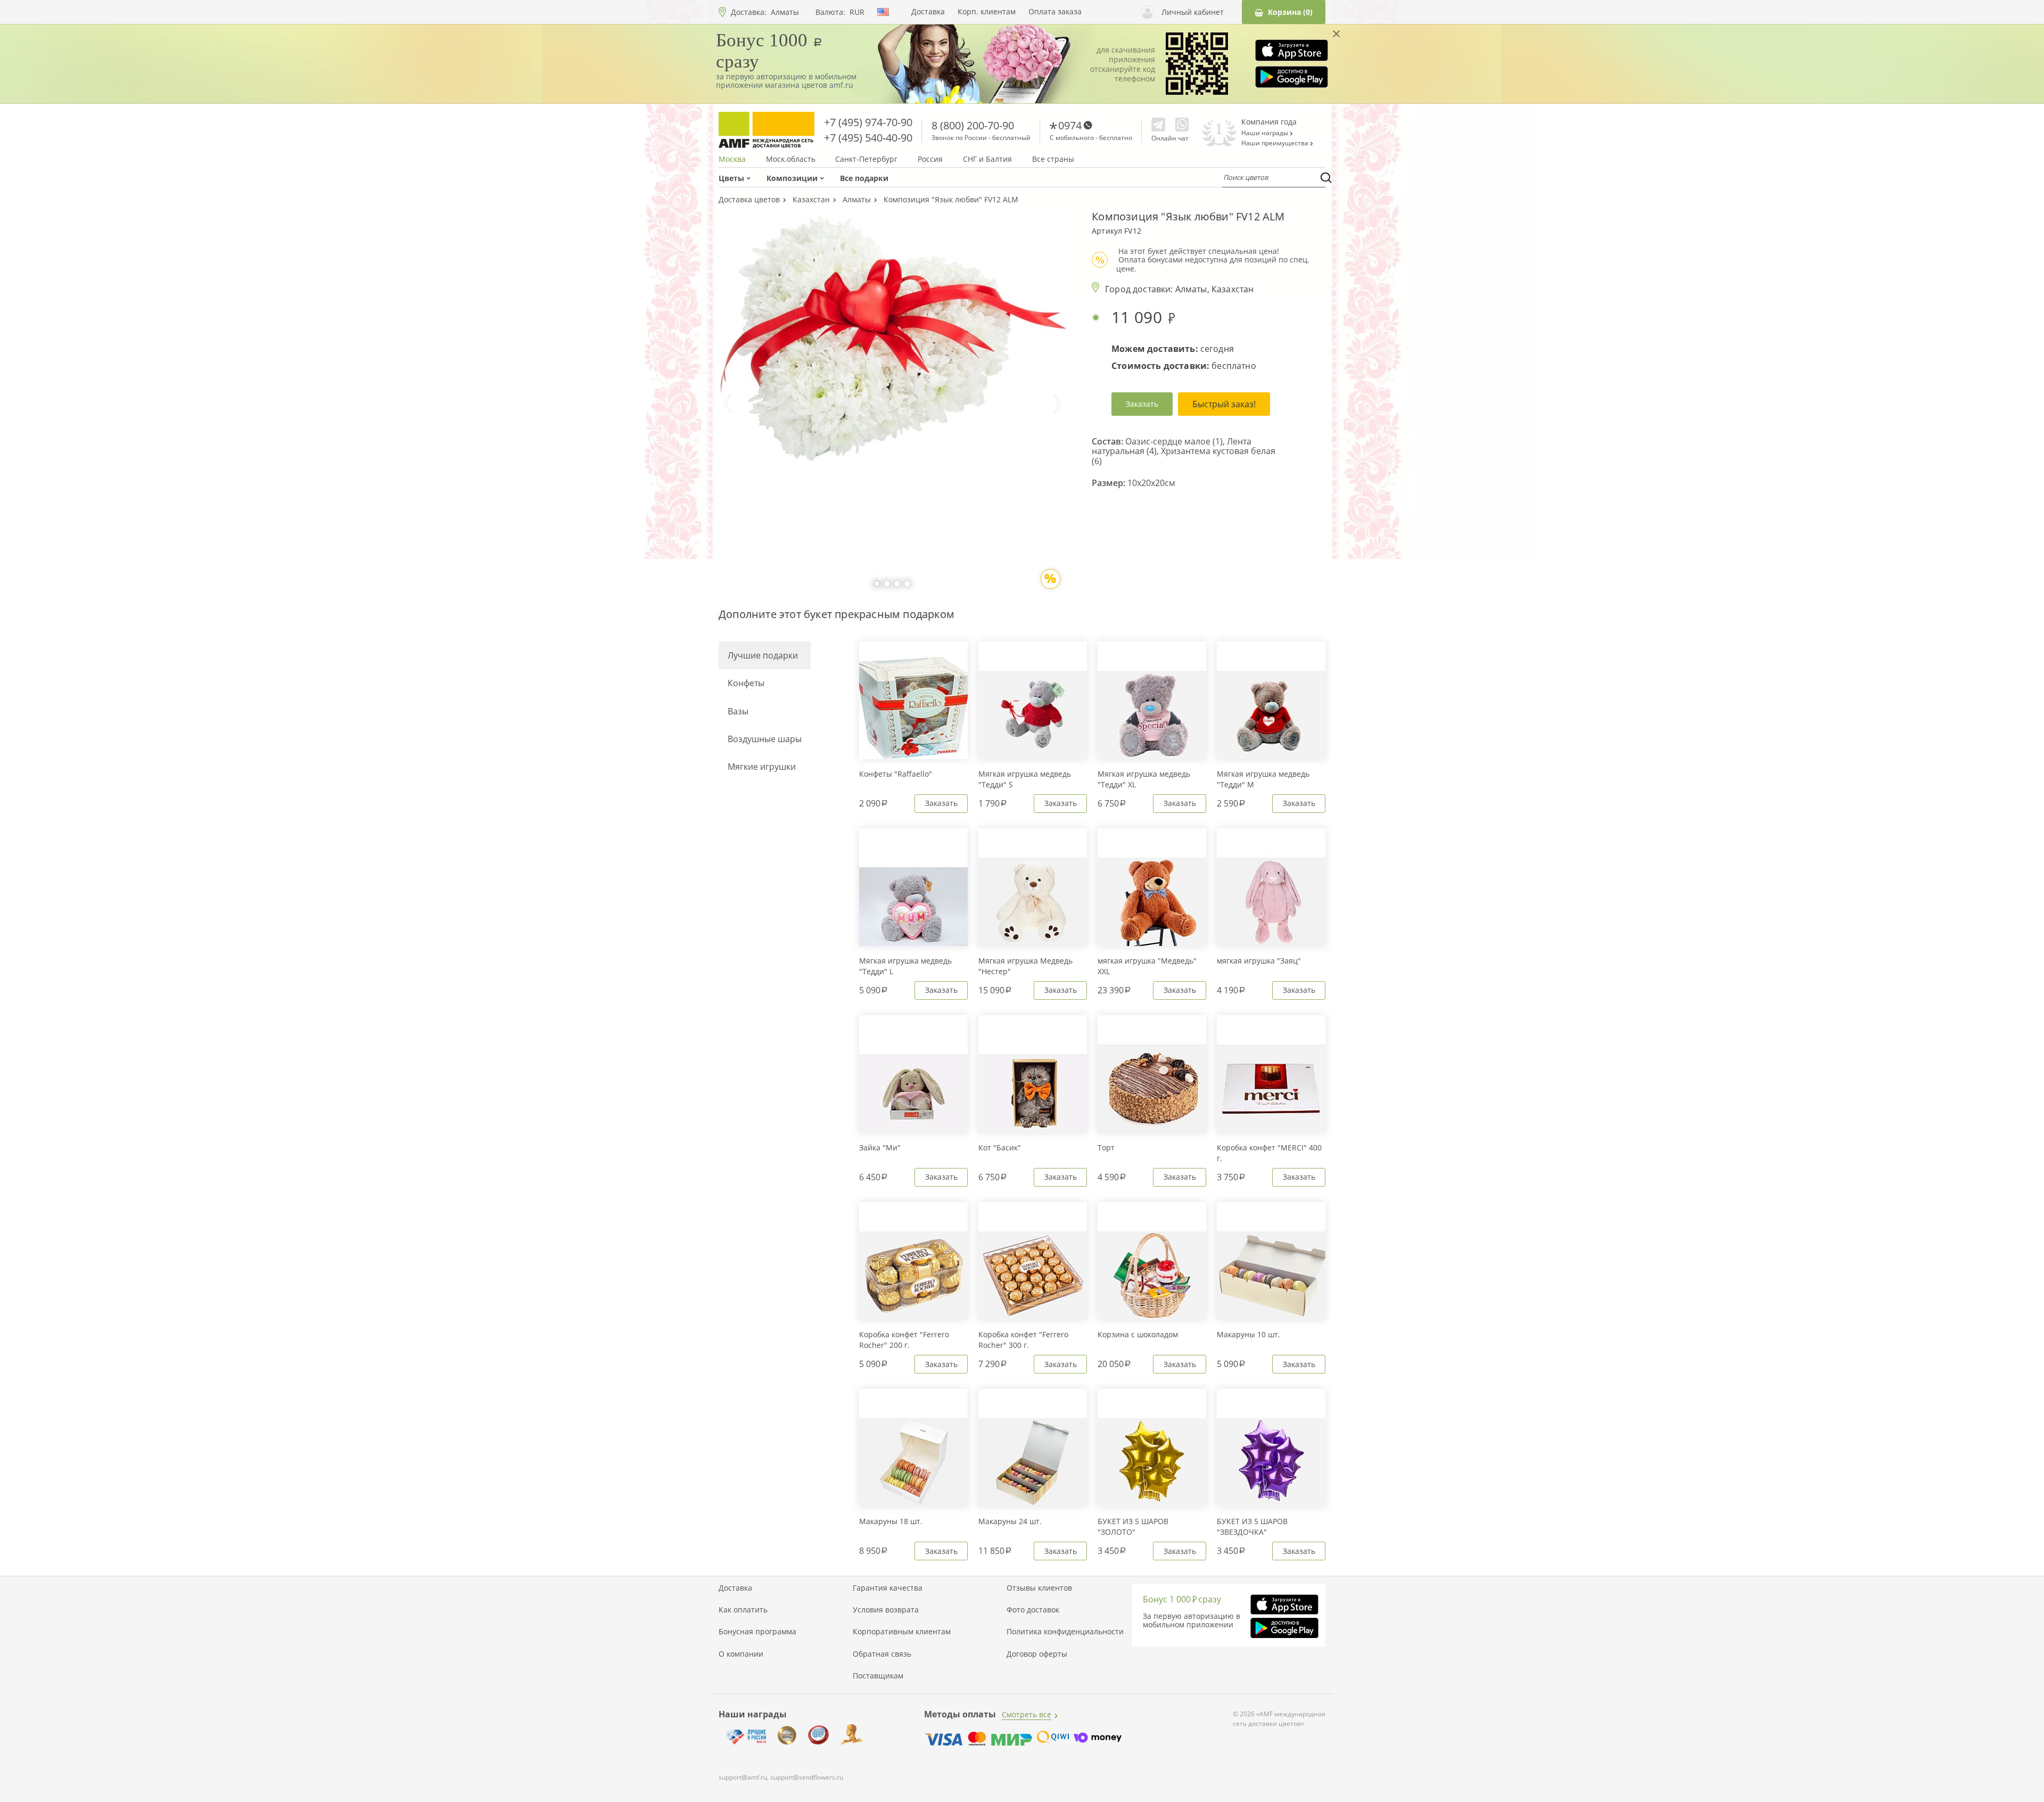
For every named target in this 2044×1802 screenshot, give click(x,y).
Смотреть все (1027, 1714)
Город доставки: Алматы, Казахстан (1179, 289)
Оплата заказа (1055, 12)
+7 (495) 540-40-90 (868, 138)
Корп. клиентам (987, 12)
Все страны (1053, 159)
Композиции (792, 178)
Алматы (785, 12)
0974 (1070, 125)
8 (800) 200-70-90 (973, 125)
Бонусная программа (757, 1632)
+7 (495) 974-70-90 (868, 122)
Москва (732, 159)
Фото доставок (1033, 1610)
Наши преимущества (1276, 143)
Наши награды (1266, 133)
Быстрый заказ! (1224, 404)
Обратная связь (882, 1654)
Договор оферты (1037, 1654)
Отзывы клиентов (1039, 1588)
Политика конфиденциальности (1065, 1632)
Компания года (1269, 122)
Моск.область (791, 159)
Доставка (928, 12)
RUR (857, 12)
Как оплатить (743, 1610)
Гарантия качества (888, 1588)
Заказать (1142, 404)
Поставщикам (878, 1676)
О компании (741, 1654)
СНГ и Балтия (987, 159)
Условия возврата (886, 1610)
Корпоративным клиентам (902, 1632)
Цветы (731, 178)
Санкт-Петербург (866, 159)
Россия (930, 159)
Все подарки (864, 178)
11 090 (1139, 318)
